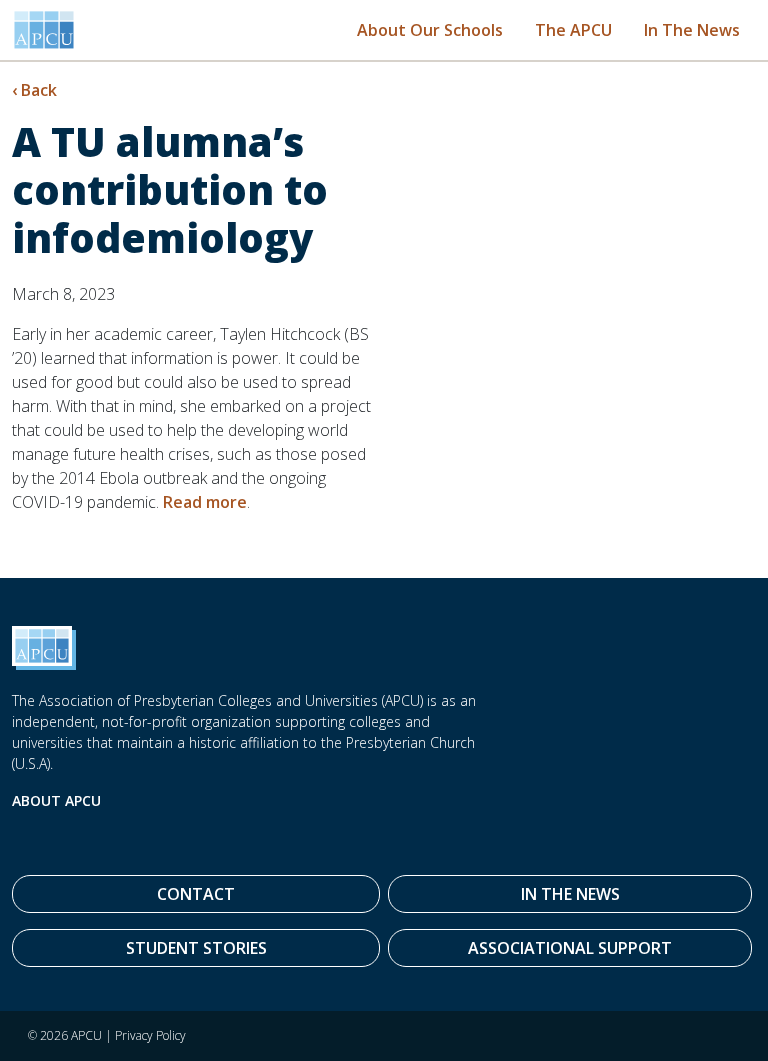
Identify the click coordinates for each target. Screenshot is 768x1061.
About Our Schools (430, 30)
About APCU (56, 800)
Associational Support (570, 948)
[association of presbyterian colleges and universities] (44, 30)
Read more (205, 502)
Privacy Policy (150, 1035)
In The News (692, 30)
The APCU (573, 30)
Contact (196, 894)
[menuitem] (430, 29)
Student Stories (196, 948)
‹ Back (34, 90)
